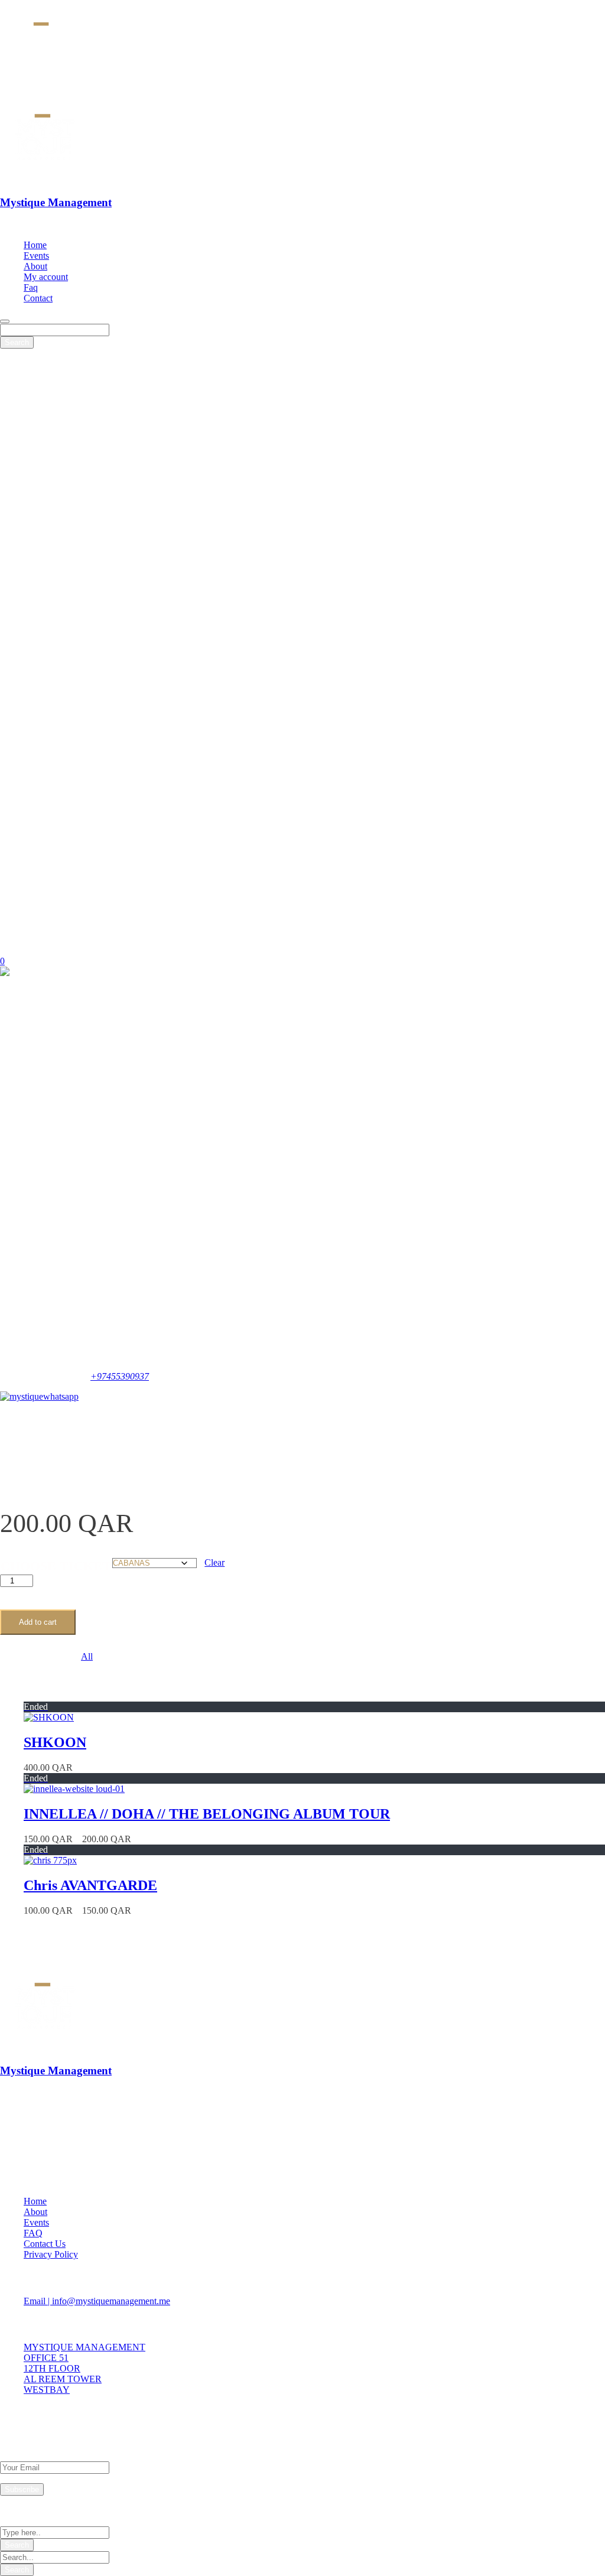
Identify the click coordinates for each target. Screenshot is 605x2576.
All (87, 1656)
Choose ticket (56, 1566)
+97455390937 (120, 1376)
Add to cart (38, 1622)
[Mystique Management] (46, 179)
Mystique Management (56, 202)
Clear (214, 1562)
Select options (119, 1767)
